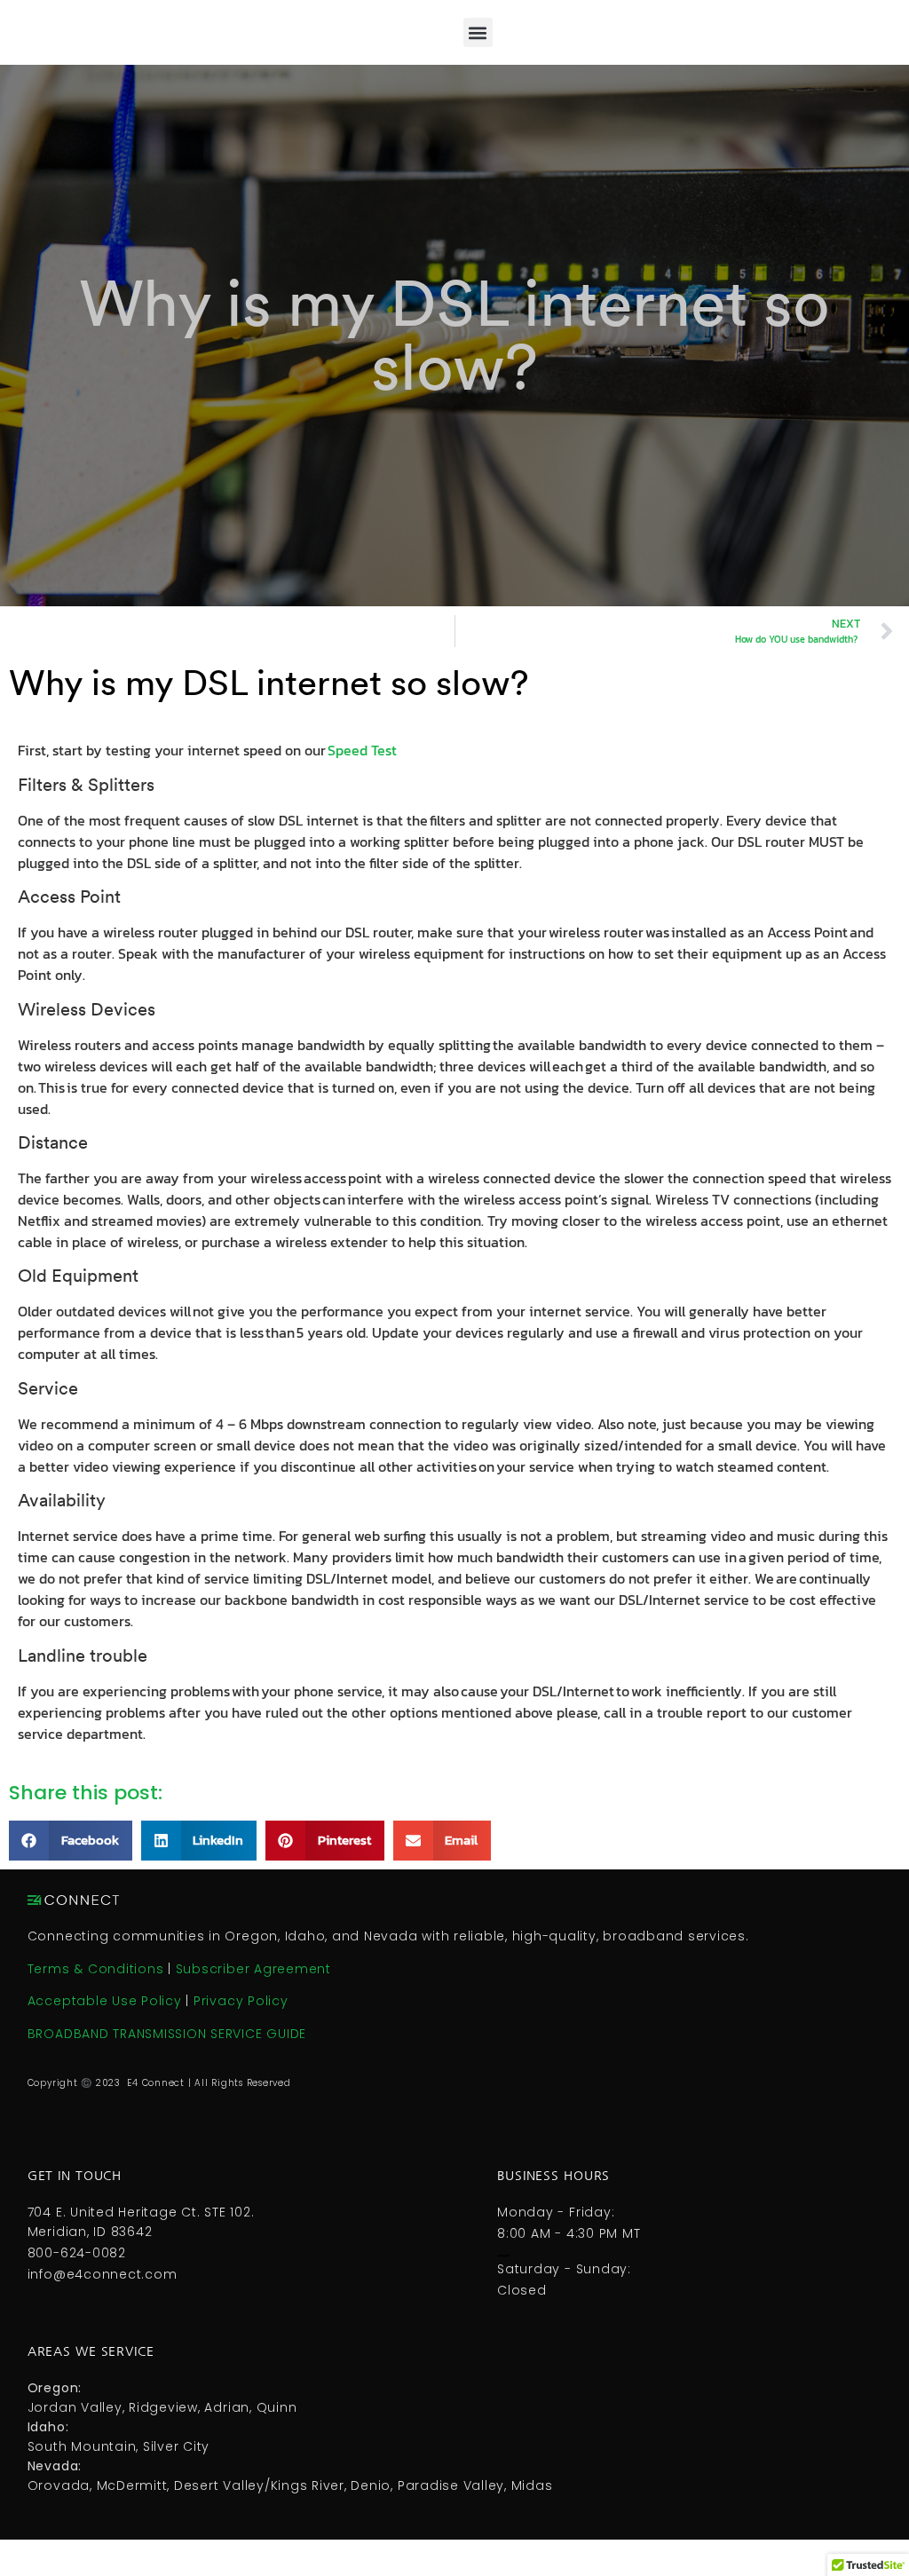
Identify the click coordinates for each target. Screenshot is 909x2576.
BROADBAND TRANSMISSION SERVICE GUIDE (169, 2034)
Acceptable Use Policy (105, 2001)
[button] (478, 32)
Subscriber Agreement (253, 1969)
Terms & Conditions (96, 1969)
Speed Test (362, 750)
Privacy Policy (241, 2001)
